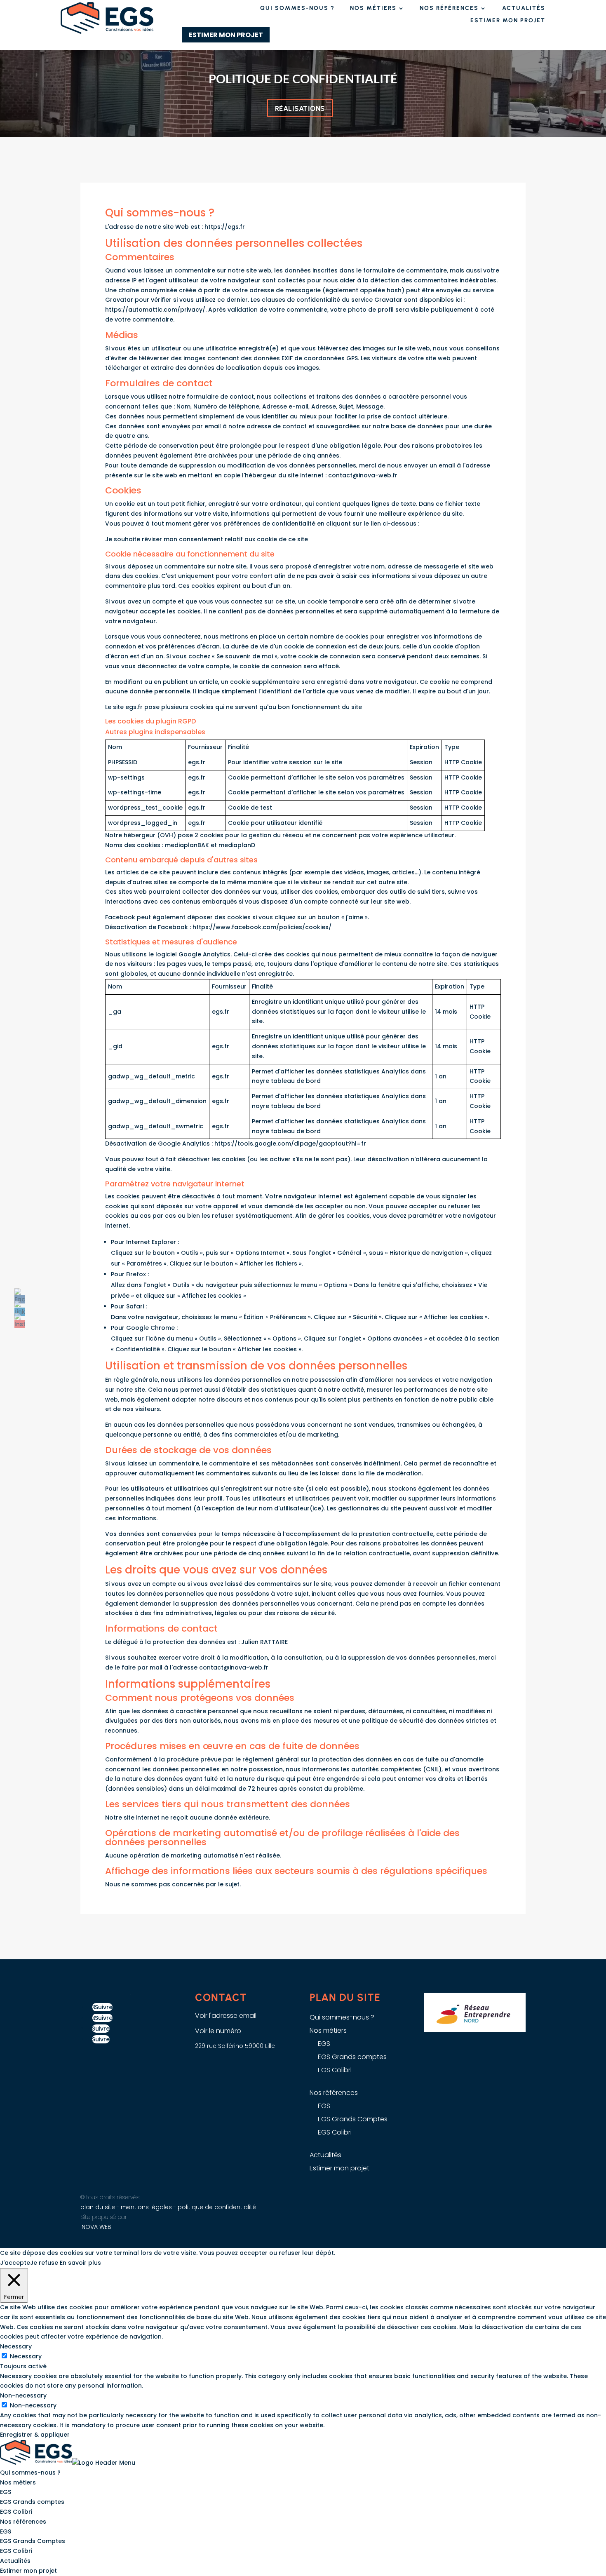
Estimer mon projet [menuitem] (28, 2571)
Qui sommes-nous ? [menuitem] (30, 2473)
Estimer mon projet (508, 21)
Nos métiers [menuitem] (18, 2482)
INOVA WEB (96, 2227)
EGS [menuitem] (6, 2492)
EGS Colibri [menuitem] (16, 2512)
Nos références (449, 8)
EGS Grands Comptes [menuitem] (33, 2541)
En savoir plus (80, 2263)
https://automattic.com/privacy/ (155, 310)
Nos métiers (373, 8)
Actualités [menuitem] (15, 2561)
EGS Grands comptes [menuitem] (32, 2502)
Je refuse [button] (44, 2263)
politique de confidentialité (217, 2207)
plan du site (98, 2207)
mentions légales (147, 2207)
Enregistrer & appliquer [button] (35, 2435)
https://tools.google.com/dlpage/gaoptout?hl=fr (290, 1144)
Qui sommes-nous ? (297, 8)
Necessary (26, 2356)
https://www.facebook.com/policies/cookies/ (262, 927)
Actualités (524, 8)
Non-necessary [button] (23, 2395)
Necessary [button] (16, 2346)
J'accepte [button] (15, 2263)
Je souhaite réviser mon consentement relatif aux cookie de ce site (207, 539)
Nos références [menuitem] (23, 2522)
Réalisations (300, 108)
